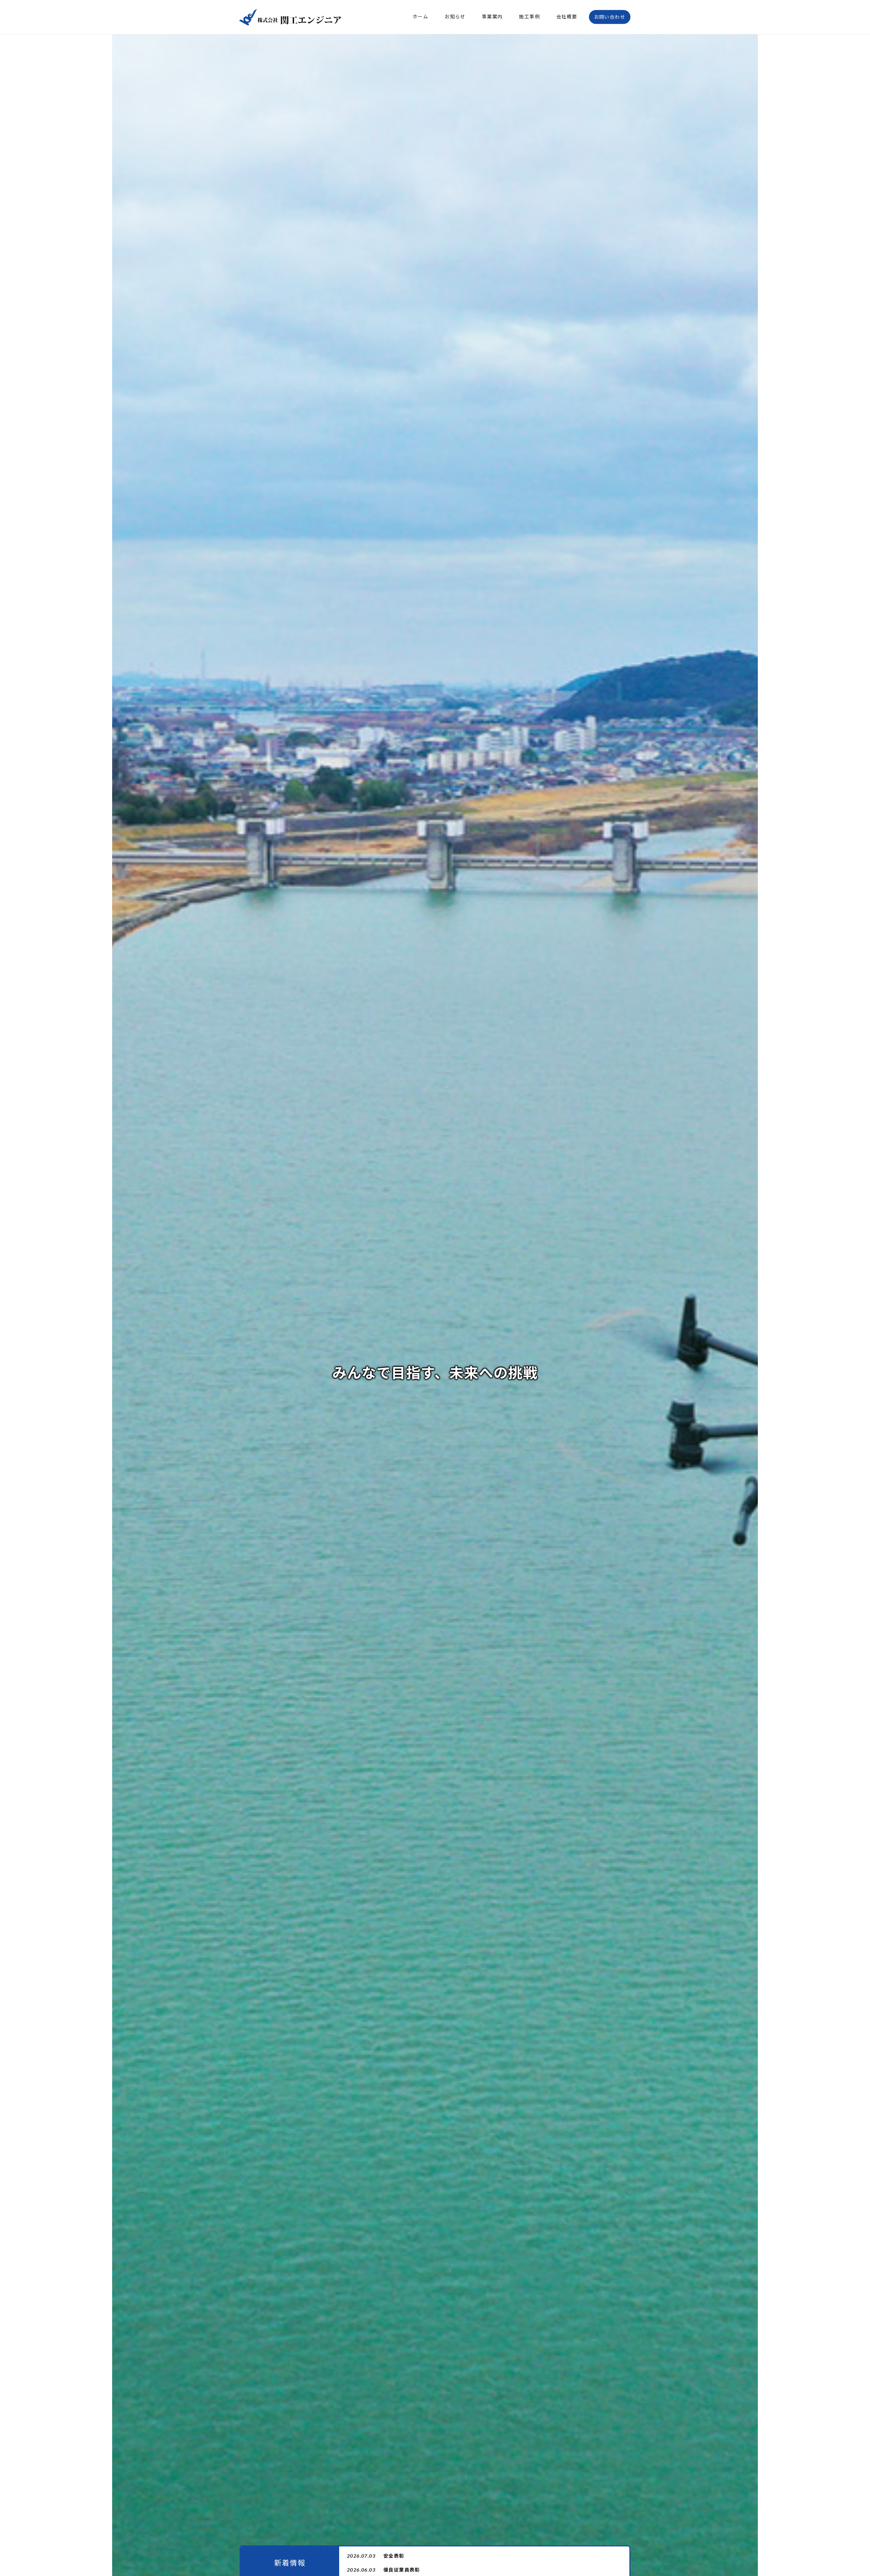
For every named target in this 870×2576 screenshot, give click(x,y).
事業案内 (492, 16)
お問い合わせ (610, 17)
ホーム (420, 16)
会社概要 (567, 16)
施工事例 (529, 16)
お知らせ (455, 16)
